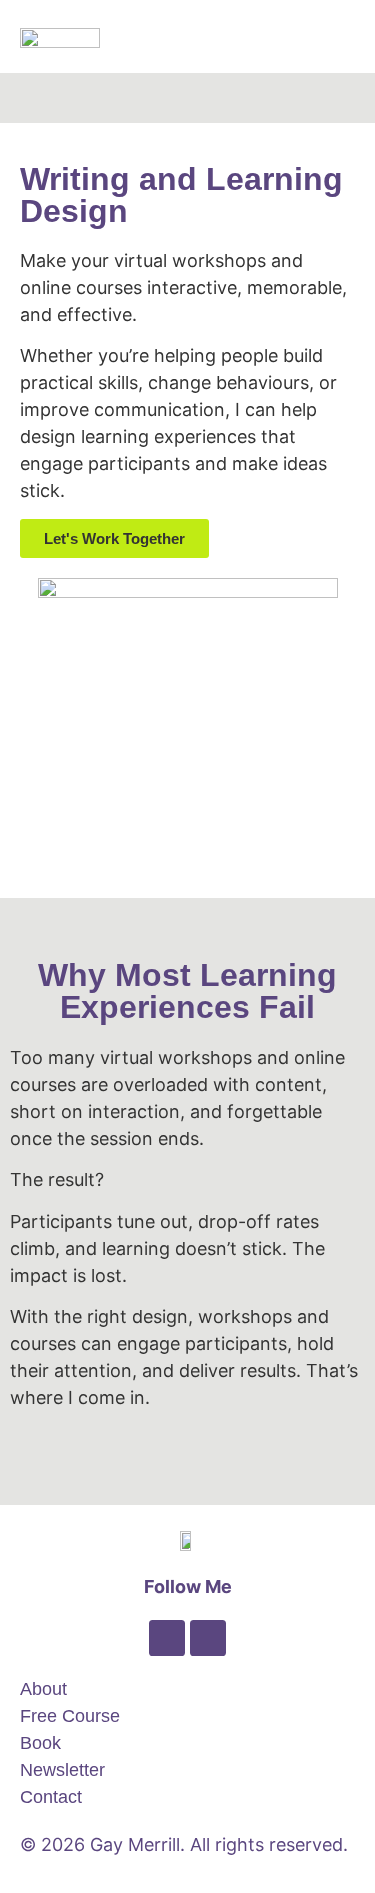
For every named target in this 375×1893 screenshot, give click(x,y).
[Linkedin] (167, 1638)
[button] (341, 36)
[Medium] (208, 1638)
